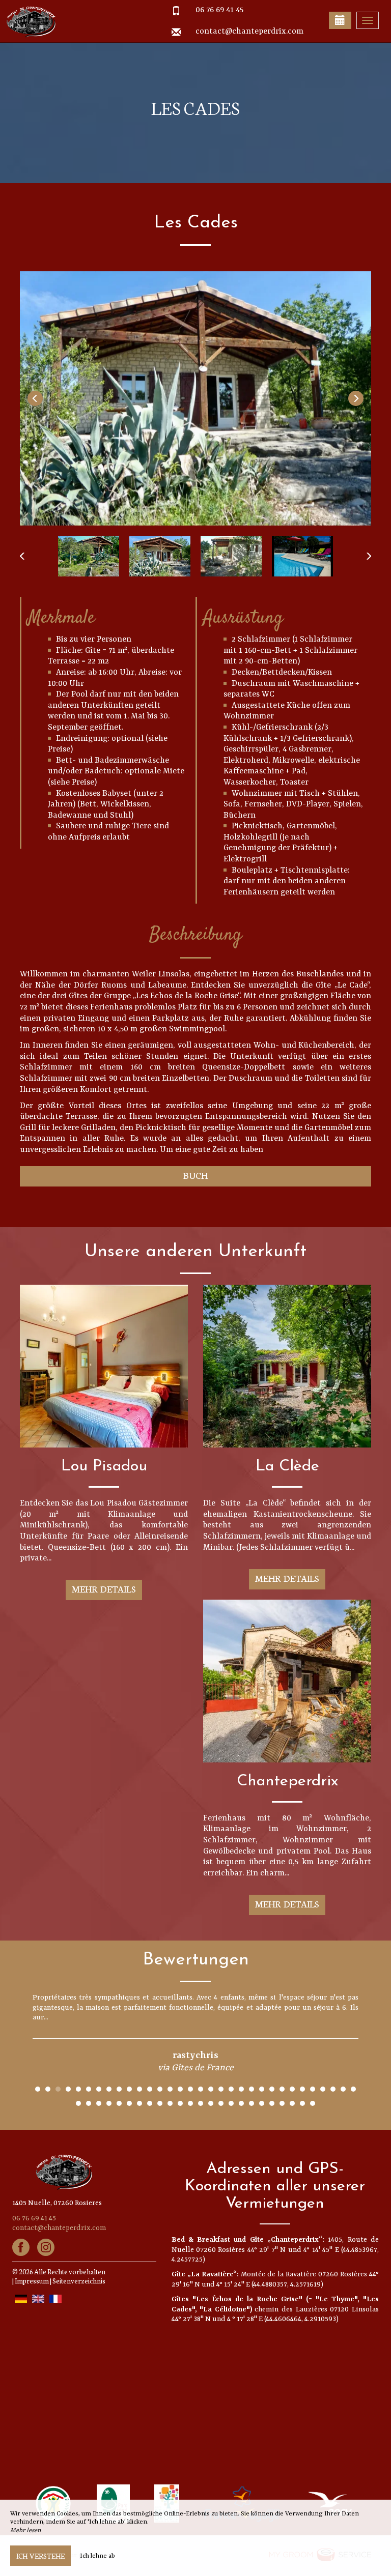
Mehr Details (104, 1589)
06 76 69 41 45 (219, 10)
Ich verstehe (40, 2556)
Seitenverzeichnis (79, 2281)
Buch (195, 1175)
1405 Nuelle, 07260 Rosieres (57, 2203)
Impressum (32, 2281)
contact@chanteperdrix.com (249, 32)
